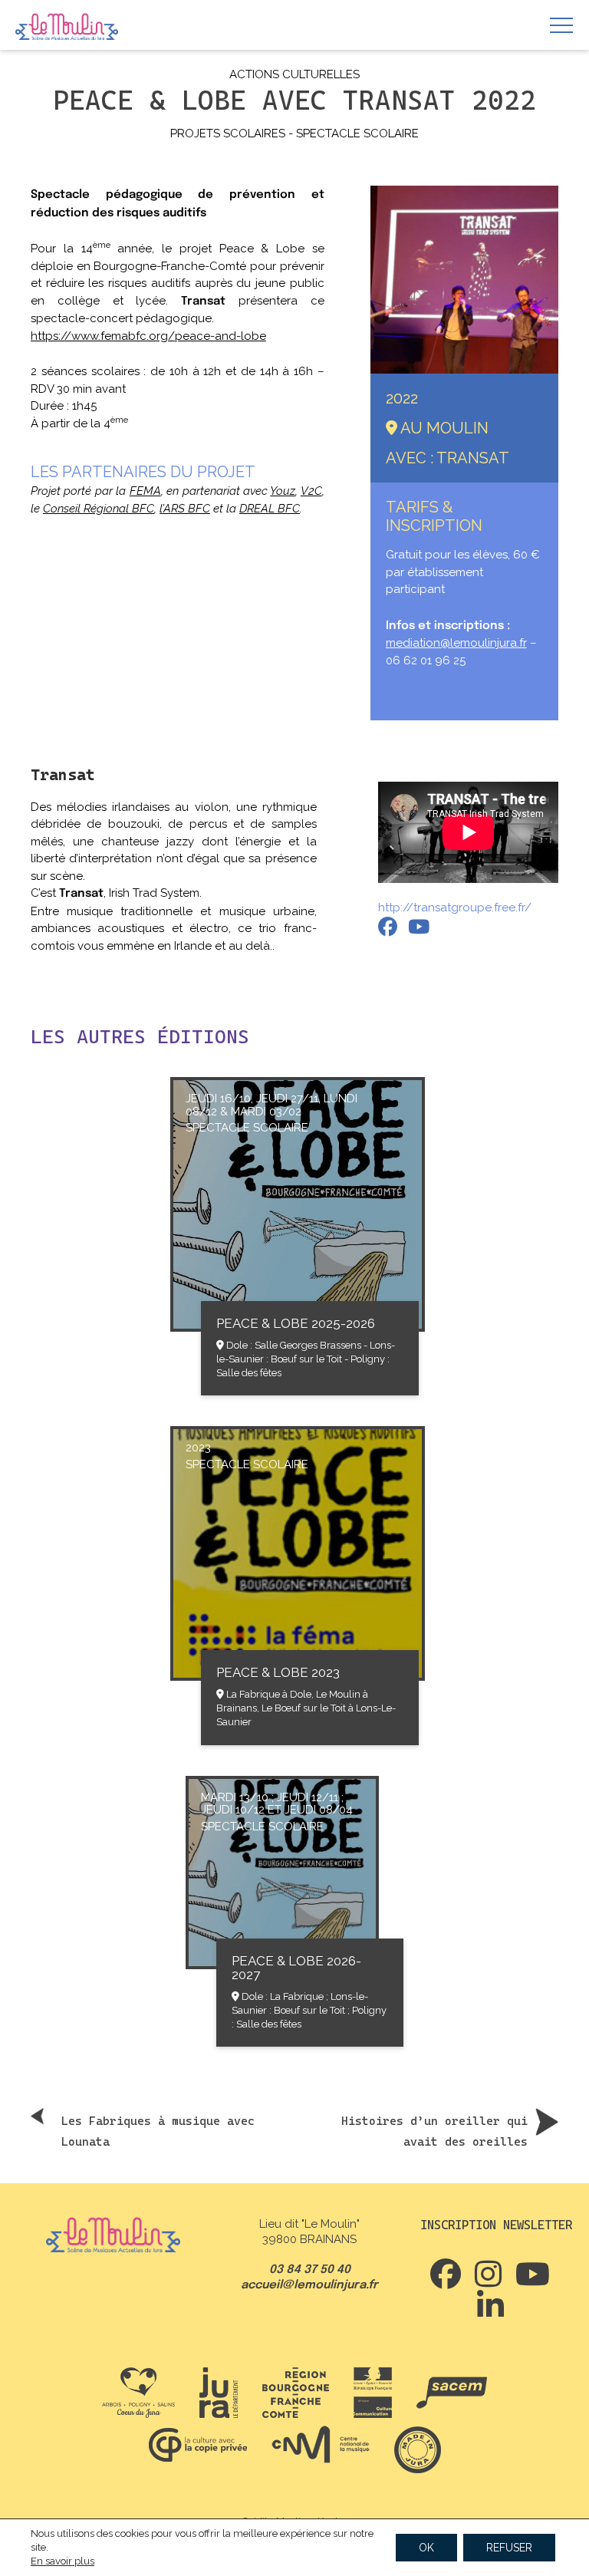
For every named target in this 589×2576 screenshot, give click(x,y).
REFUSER (509, 2548)
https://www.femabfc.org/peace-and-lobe (148, 336)
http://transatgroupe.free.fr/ (455, 908)
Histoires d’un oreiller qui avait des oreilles (434, 2131)
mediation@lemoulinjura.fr (456, 643)
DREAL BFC (270, 509)
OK (426, 2548)
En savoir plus (63, 2561)
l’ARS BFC (185, 509)
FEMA (145, 491)
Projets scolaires (228, 133)
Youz (283, 491)
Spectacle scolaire (357, 133)
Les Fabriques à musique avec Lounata (158, 2131)
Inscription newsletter (496, 2225)
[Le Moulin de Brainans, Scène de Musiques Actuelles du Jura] (67, 28)
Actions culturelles (294, 74)
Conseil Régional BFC (99, 509)
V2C (311, 491)
